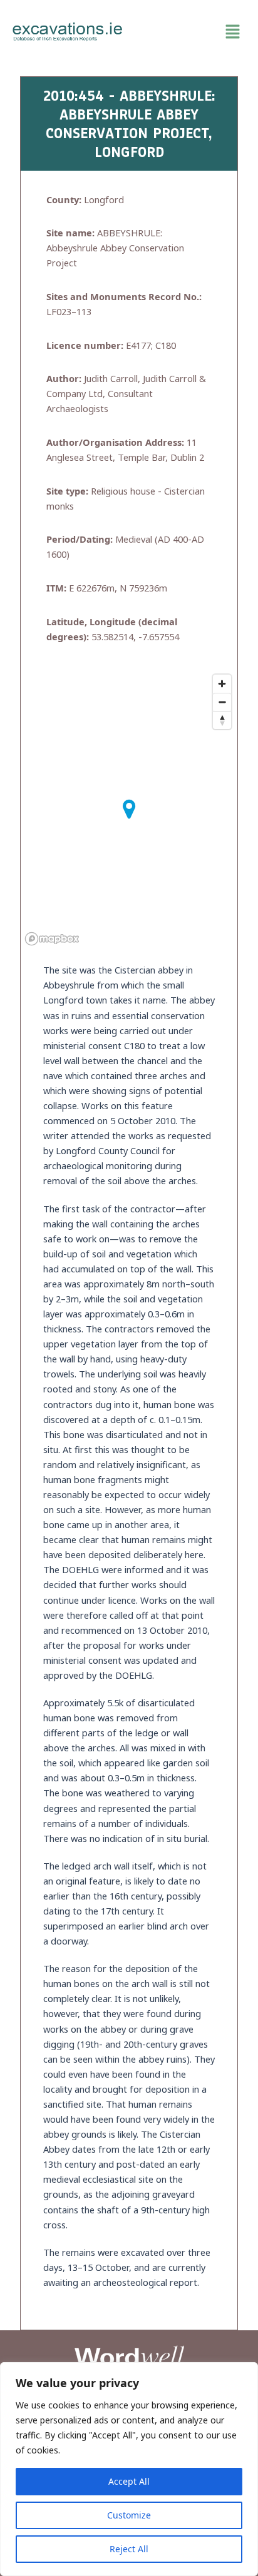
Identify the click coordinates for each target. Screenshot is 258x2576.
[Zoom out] (222, 702)
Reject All (129, 2549)
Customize (129, 2515)
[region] (129, 2469)
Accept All (129, 2481)
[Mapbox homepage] (52, 939)
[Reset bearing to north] (222, 720)
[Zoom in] (222, 684)
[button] (190, 32)
